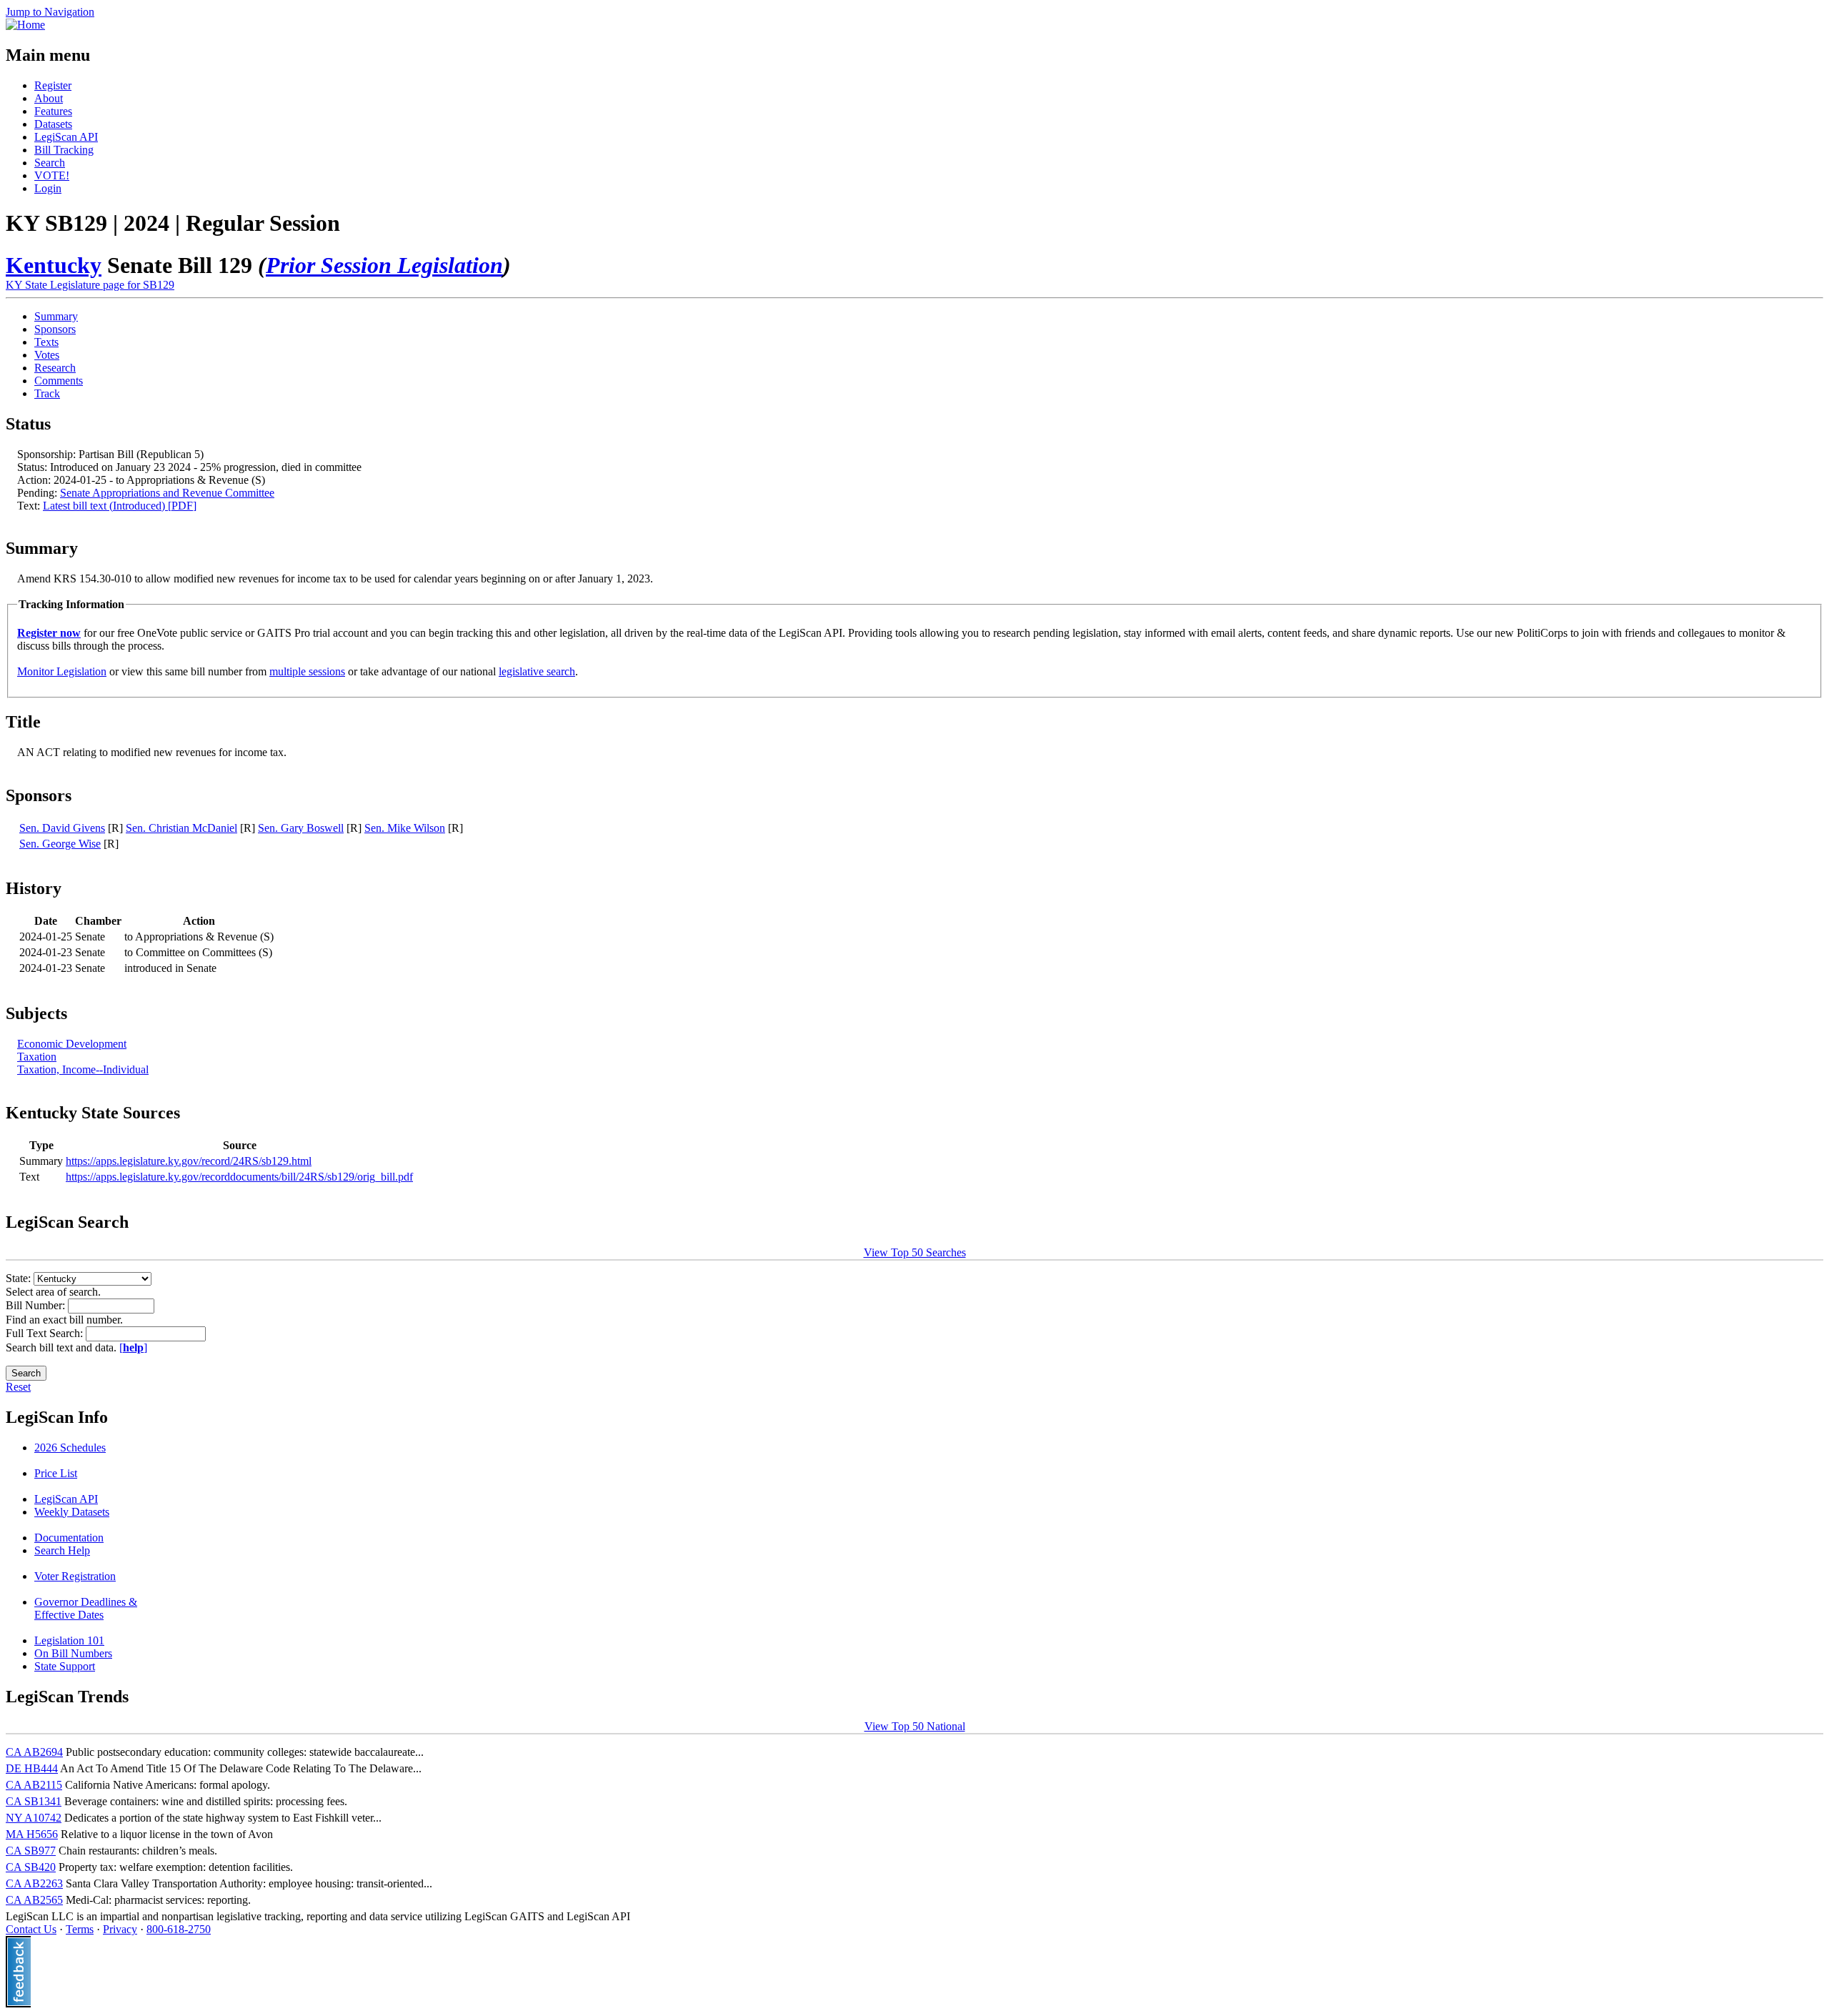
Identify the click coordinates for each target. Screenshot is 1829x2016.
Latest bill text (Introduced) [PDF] (120, 506)
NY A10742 (34, 1818)
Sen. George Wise (60, 844)
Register (53, 85)
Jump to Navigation (50, 12)
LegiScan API (66, 137)
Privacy (120, 1929)
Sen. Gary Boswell (301, 828)
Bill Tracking (64, 150)
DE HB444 (32, 1768)
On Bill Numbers (73, 1653)
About (49, 98)
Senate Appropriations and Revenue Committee (167, 493)
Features (53, 111)
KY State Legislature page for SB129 (90, 285)
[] (133, 1347)
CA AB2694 (34, 1752)
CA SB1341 (34, 1801)
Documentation (69, 1538)
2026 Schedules (70, 1448)
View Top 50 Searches (915, 1252)
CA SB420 (31, 1867)
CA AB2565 (34, 1900)
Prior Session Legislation (384, 265)
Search (50, 163)
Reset (18, 1387)
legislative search (537, 671)
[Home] (25, 25)
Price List (56, 1473)
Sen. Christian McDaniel (181, 828)
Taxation (37, 1057)
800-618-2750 (179, 1929)
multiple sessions (307, 671)
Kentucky (54, 265)
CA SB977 (31, 1851)
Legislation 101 (69, 1640)
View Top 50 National (915, 1726)
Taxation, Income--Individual (83, 1069)
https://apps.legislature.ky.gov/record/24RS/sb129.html (189, 1161)
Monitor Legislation (62, 671)
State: (20, 1278)
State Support (65, 1666)
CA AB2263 (34, 1883)
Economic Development (72, 1044)
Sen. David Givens (62, 828)
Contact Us (31, 1929)
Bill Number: (37, 1305)
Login (48, 188)
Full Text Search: (46, 1333)
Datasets (53, 124)
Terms (80, 1929)
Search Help (62, 1550)
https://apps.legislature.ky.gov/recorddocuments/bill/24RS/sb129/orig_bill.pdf (239, 1177)
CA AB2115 (34, 1785)
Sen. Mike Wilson (405, 828)
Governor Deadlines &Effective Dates (86, 1608)
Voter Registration (75, 1576)
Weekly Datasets (72, 1512)
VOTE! (52, 175)
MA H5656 (32, 1834)
